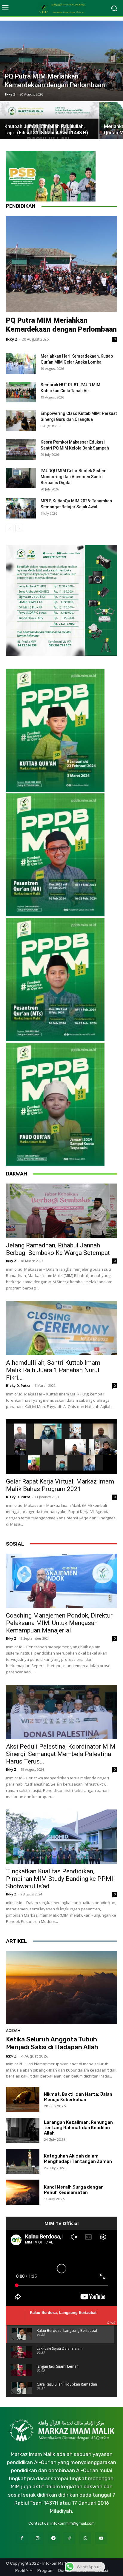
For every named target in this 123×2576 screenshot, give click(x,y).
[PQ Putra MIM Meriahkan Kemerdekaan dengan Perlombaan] (61, 61)
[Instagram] (38, 2538)
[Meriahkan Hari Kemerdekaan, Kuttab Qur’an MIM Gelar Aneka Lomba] (21, 364)
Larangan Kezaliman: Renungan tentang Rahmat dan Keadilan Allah (78, 2128)
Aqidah (13, 2031)
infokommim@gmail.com (73, 2523)
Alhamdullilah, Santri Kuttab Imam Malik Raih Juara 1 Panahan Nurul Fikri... (53, 1370)
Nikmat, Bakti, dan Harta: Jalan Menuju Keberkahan (78, 2097)
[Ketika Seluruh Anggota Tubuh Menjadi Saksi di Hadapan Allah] (61, 1988)
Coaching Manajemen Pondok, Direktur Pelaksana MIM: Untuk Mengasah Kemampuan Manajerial (59, 1623)
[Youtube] (101, 2538)
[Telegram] (54, 2538)
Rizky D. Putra (18, 1385)
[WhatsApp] (85, 2538)
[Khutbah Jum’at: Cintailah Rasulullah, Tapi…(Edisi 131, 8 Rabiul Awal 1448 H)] (49, 126)
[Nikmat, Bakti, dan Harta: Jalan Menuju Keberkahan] (23, 2099)
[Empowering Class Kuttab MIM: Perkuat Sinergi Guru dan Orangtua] (21, 421)
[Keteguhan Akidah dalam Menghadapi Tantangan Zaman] (23, 2161)
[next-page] (19, 528)
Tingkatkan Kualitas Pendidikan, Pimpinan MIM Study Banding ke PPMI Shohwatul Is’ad (60, 1879)
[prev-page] (10, 528)
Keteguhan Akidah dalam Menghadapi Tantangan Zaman (78, 2159)
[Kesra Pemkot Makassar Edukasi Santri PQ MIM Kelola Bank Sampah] (21, 449)
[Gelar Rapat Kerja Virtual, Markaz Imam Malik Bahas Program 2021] (61, 1447)
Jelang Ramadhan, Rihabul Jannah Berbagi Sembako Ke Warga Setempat (58, 1249)
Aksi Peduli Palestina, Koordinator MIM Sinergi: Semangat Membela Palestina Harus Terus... (61, 1754)
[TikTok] (69, 2538)
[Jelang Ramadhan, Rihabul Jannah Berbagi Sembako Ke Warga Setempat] (61, 1211)
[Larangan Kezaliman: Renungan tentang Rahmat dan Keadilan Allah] (23, 2130)
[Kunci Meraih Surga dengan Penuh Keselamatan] (23, 2192)
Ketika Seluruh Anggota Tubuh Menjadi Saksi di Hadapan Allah (52, 2043)
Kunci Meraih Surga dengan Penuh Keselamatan (74, 2190)
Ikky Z (10, 94)
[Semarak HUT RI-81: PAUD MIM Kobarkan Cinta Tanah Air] (21, 392)
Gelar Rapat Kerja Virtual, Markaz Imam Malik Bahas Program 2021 (60, 1485)
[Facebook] (22, 2538)
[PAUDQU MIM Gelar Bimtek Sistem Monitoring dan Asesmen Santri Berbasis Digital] (21, 478)
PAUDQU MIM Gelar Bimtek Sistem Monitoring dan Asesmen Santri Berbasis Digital (74, 477)
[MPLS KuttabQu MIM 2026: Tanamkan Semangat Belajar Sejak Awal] (21, 508)
